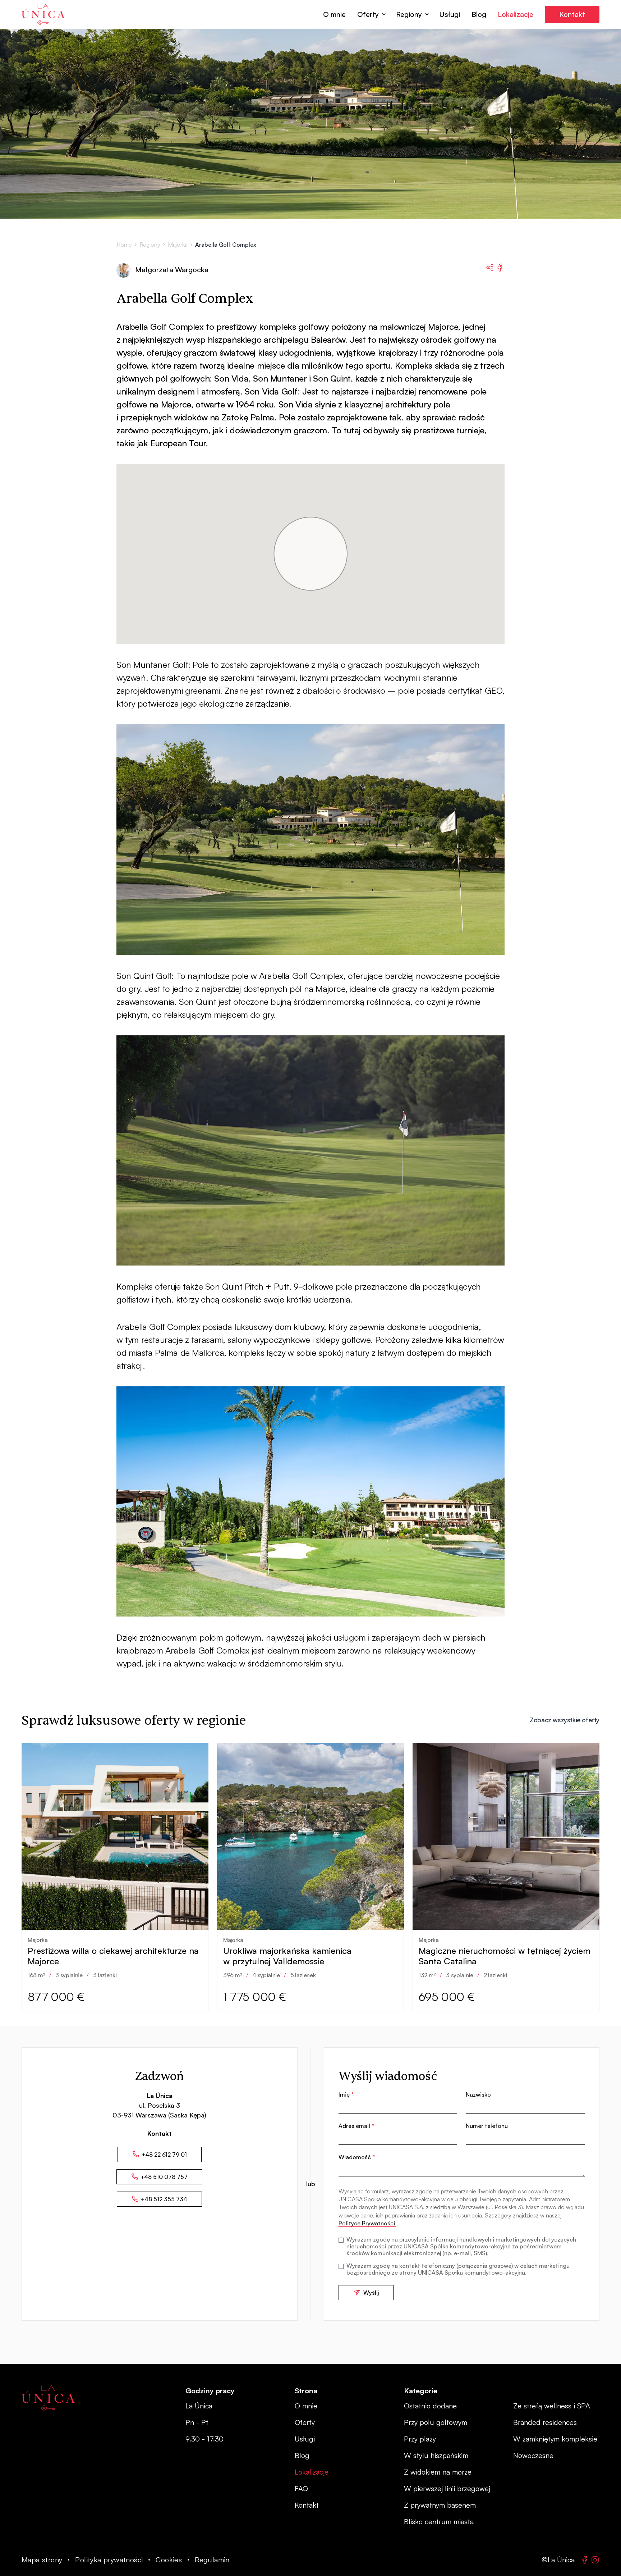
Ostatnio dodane (430, 2406)
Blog (479, 14)
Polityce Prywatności (367, 2223)
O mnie (334, 14)
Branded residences (545, 2422)
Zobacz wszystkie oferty (565, 1720)
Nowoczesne (533, 2455)
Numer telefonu (487, 2126)
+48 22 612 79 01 (164, 2155)
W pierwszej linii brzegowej (447, 2488)
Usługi (450, 14)
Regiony (409, 14)
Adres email (356, 2126)
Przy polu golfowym (436, 2422)
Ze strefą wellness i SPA (552, 2406)
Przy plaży (420, 2439)
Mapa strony (42, 2560)
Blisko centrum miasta (439, 2522)
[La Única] (48, 2398)
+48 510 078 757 (164, 2177)
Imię (346, 2094)
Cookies (169, 2560)
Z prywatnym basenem (440, 2505)
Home (124, 245)
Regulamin (212, 2560)
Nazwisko (478, 2094)
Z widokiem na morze (438, 2472)
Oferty (368, 14)
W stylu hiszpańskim (436, 2455)
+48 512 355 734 (164, 2199)
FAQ (301, 2488)
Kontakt (572, 14)
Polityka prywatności (109, 2560)
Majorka (178, 245)
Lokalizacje (516, 14)
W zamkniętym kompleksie (555, 2439)
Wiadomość (357, 2157)
